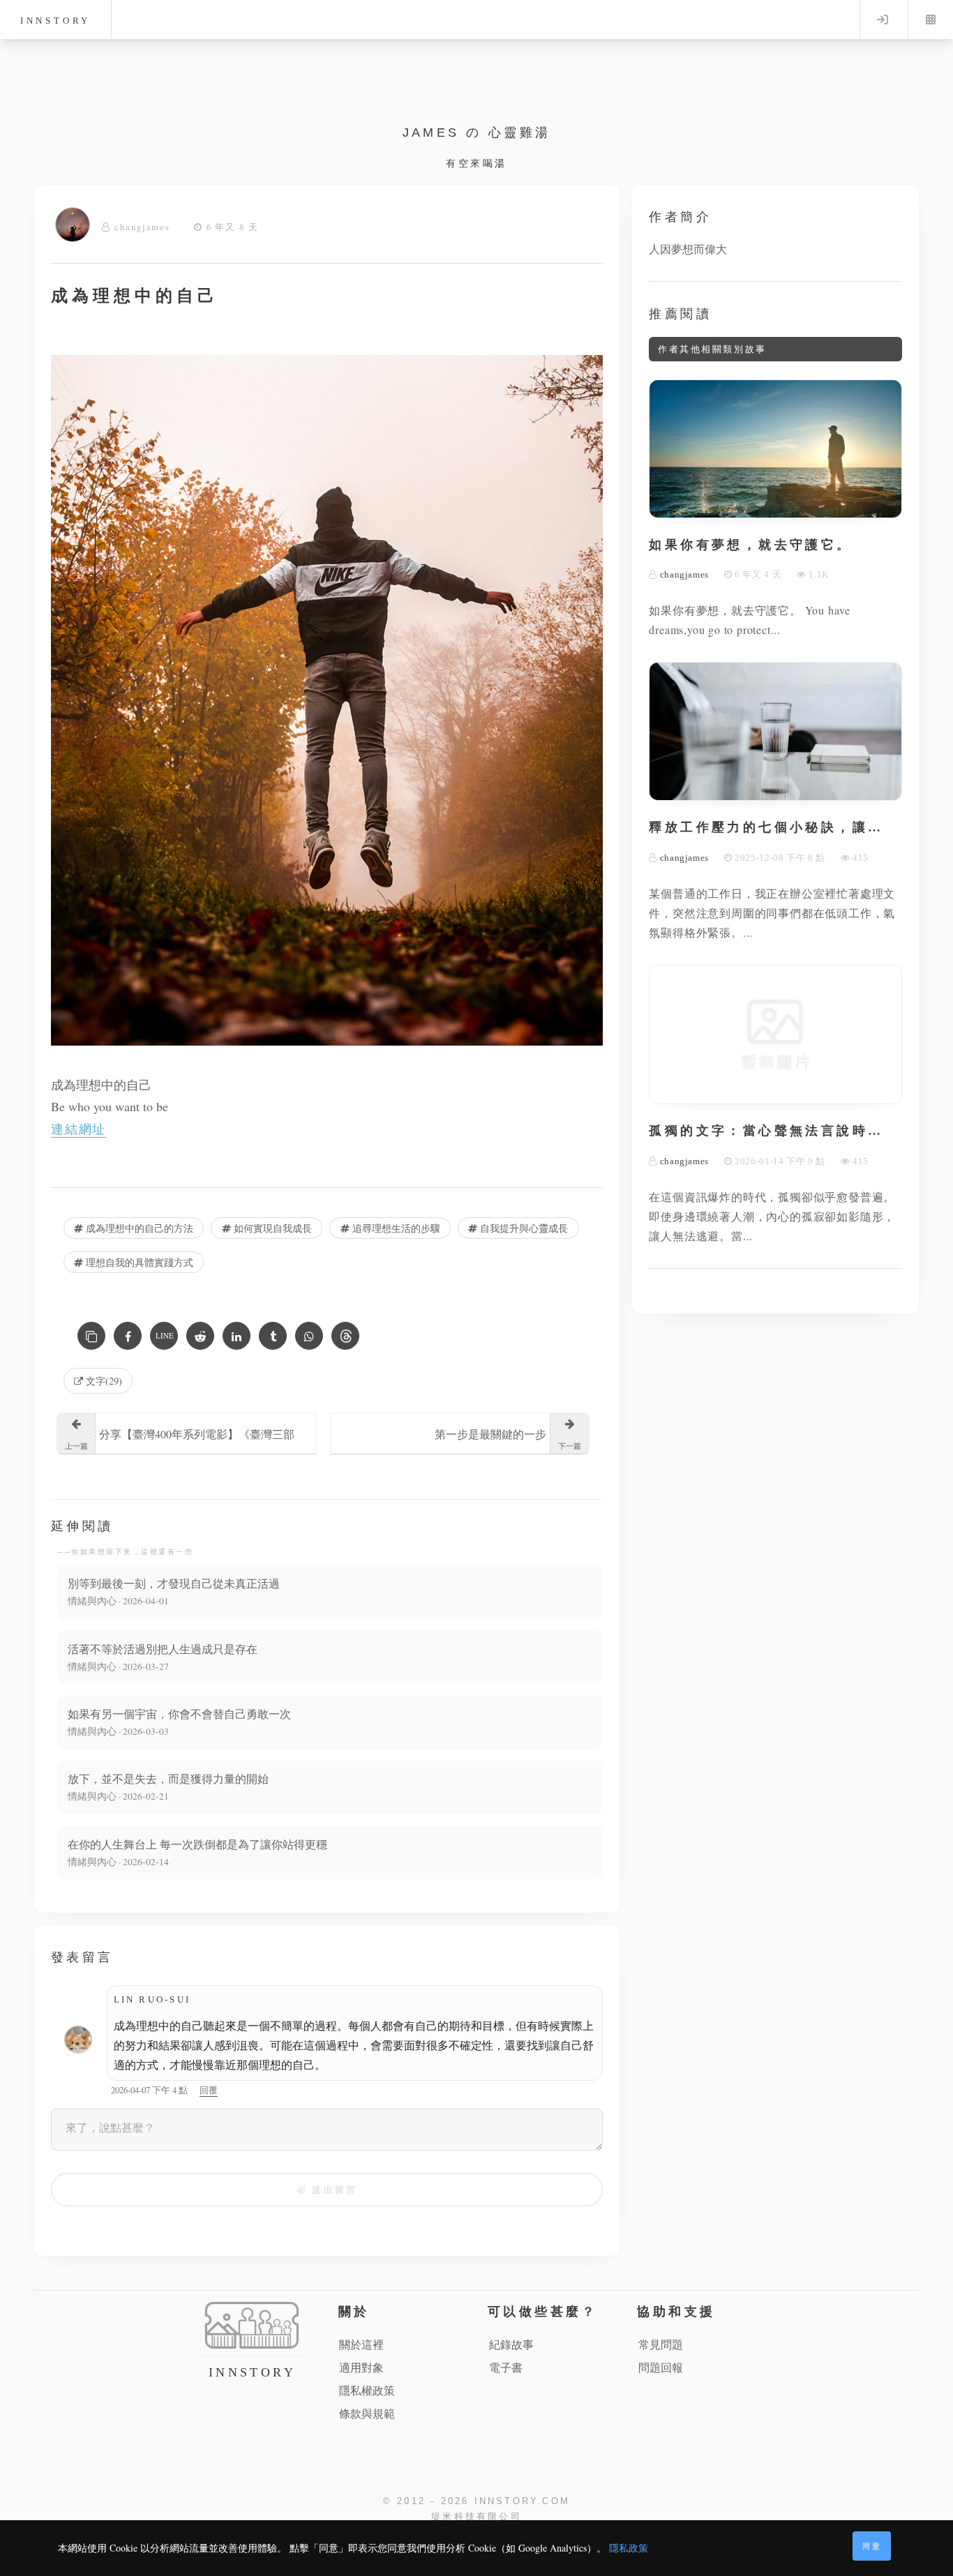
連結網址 (78, 1129)
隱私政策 (629, 2548)
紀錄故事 (511, 2344)
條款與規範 (367, 2413)
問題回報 (661, 2367)
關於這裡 (361, 2344)
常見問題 (661, 2344)
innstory (55, 21)
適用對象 (361, 2367)
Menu (931, 20)
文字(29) (103, 1381)
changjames (142, 227)
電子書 (506, 2367)
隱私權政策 (367, 2390)
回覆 (209, 2090)
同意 (872, 2546)
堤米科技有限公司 (476, 2516)
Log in (883, 20)
